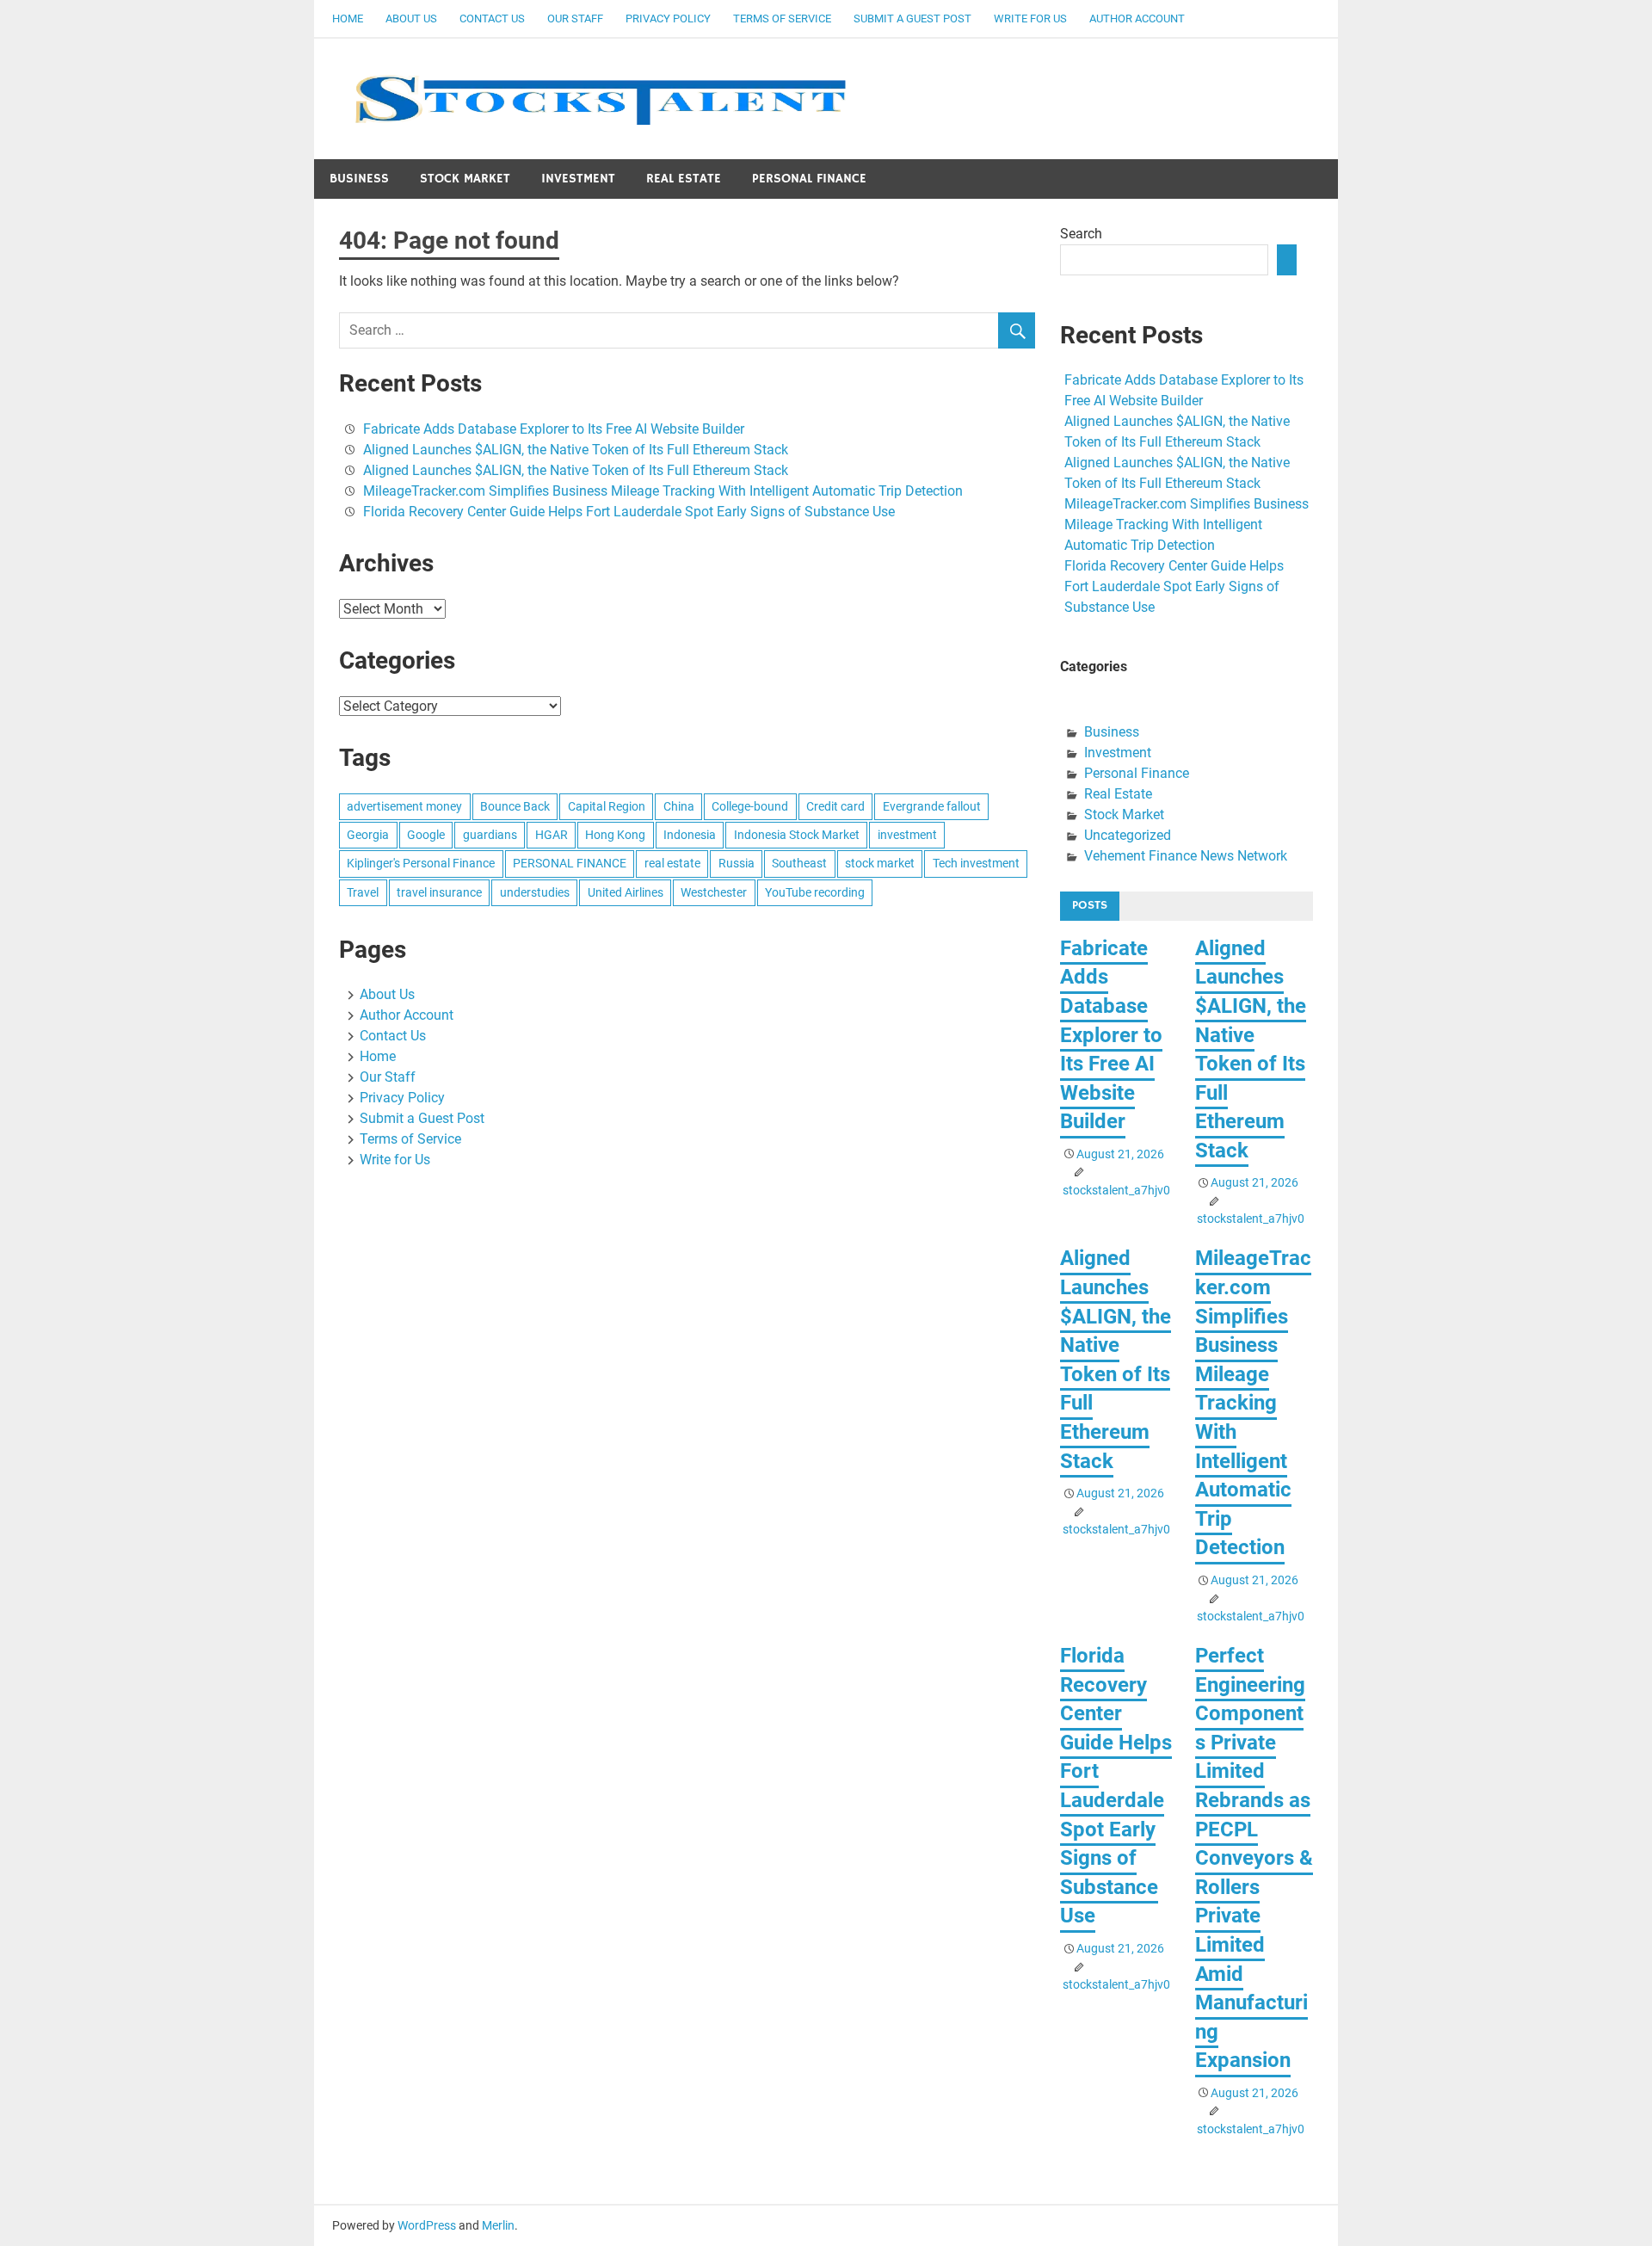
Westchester (714, 892)
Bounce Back (515, 806)
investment (907, 835)
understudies (535, 892)
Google (426, 835)
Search (1081, 234)
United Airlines (626, 892)
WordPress (427, 2225)
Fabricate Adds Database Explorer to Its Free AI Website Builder (554, 429)
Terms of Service (782, 19)
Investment (578, 179)
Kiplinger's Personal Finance (421, 863)
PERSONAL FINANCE (570, 863)
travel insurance (439, 892)
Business (359, 179)
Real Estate (684, 179)
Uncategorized (1128, 835)
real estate (672, 863)
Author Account (1137, 19)
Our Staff (575, 19)
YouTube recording (815, 892)
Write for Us (1030, 19)
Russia (737, 863)
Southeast (799, 863)
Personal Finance (809, 179)
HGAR (552, 835)
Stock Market (465, 179)
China (679, 806)
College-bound (750, 806)
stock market (880, 863)
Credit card (835, 806)
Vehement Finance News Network (1186, 856)
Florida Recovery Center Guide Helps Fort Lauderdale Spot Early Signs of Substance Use (629, 512)
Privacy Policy (668, 19)
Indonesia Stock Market (797, 835)
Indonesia (690, 835)
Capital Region (607, 806)
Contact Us (492, 19)
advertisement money (404, 806)
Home (348, 19)
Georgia (368, 835)
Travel (363, 892)
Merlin (498, 2225)
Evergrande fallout (932, 806)
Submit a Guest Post (912, 19)
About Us (411, 19)
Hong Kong (615, 835)
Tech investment (976, 863)
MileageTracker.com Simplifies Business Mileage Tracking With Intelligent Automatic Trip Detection (663, 491)
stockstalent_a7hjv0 (1116, 1190)
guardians (490, 835)
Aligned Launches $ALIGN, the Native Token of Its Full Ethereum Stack (576, 450)
